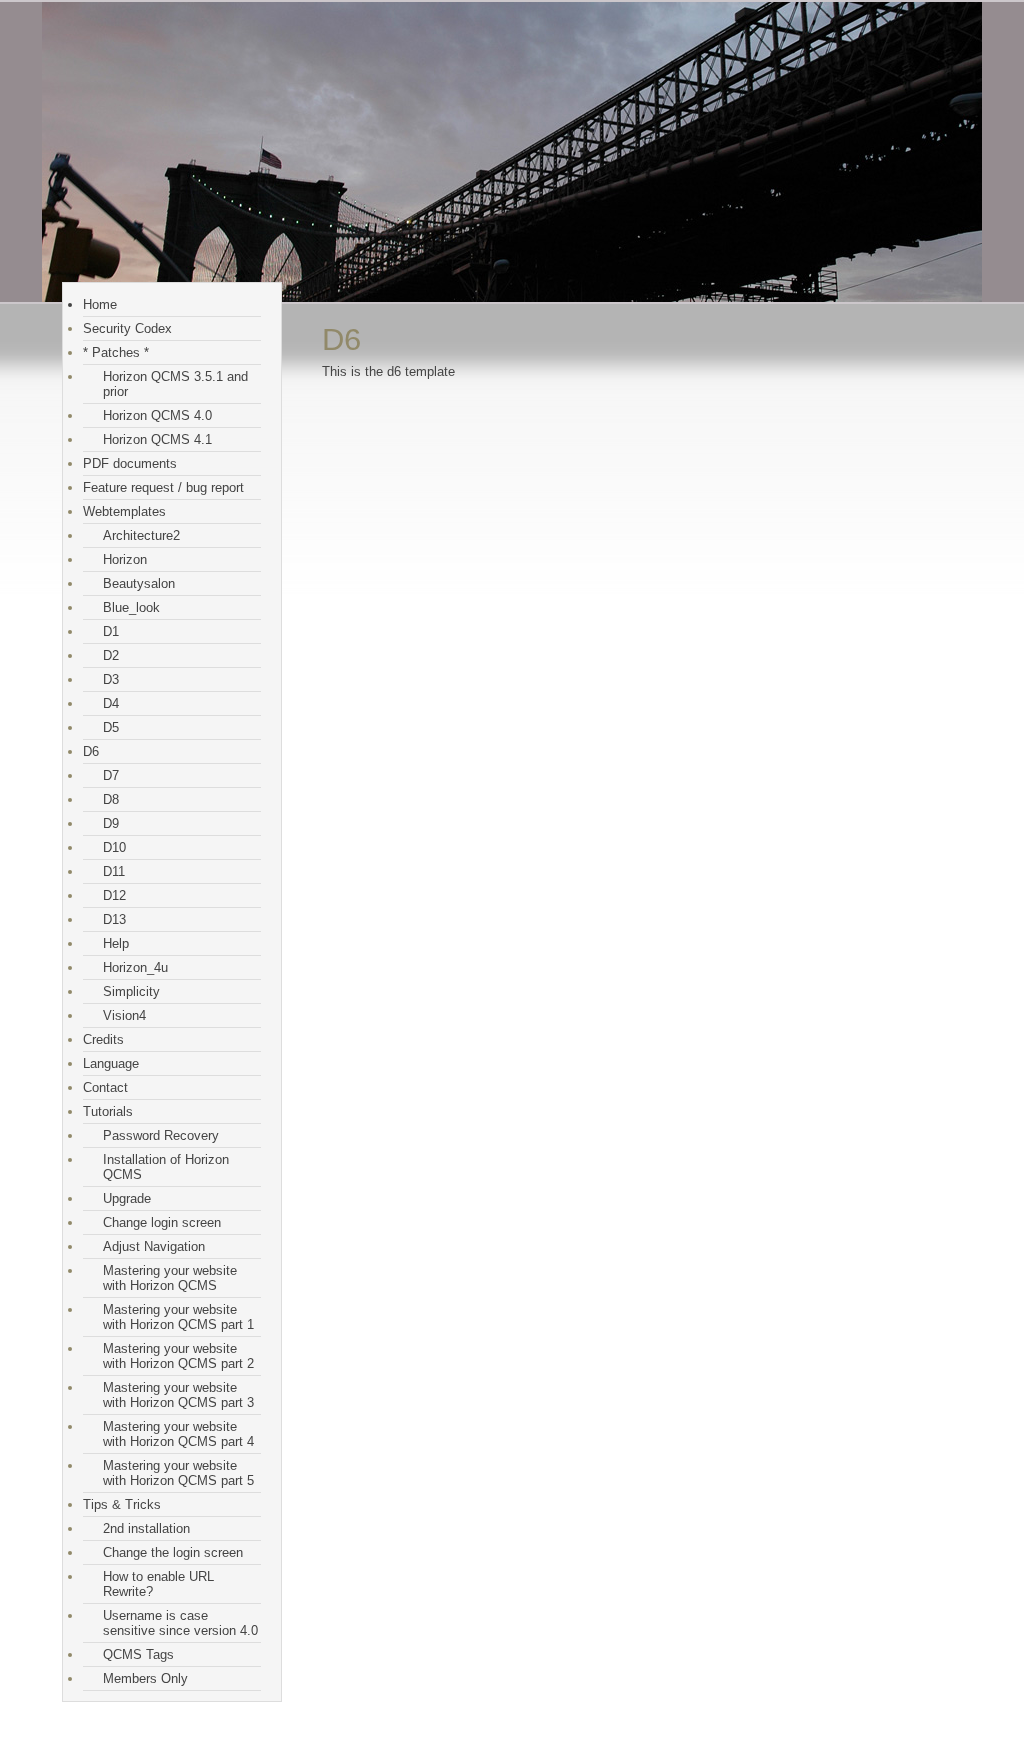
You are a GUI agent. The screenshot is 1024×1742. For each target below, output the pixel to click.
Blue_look (131, 607)
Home (100, 304)
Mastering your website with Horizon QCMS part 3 (178, 1395)
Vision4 (124, 1015)
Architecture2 (141, 535)
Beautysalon (139, 583)
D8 (111, 799)
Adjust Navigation (154, 1246)
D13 (114, 919)
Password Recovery (161, 1135)
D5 (111, 727)
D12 (114, 895)
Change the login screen (173, 1552)
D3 (111, 679)
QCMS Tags (138, 1654)
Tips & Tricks (122, 1504)
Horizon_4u (135, 967)
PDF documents (130, 463)
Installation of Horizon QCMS (166, 1167)
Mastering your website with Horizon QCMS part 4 (178, 1434)
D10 (114, 847)
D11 (114, 871)
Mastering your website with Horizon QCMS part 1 (178, 1317)
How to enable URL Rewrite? (158, 1584)
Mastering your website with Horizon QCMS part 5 (178, 1473)
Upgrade (127, 1198)
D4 (111, 703)
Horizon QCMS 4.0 (157, 415)
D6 (91, 751)
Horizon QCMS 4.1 (157, 439)
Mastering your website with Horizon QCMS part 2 (178, 1356)
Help (116, 943)
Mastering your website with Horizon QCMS (170, 1278)
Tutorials (108, 1111)
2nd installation (146, 1528)
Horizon (125, 559)
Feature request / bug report (163, 487)
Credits (103, 1039)
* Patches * (116, 352)
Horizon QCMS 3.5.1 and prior (175, 384)
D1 (111, 631)
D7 (111, 775)
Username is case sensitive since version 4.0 (180, 1623)
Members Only (145, 1678)
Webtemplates (124, 511)
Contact (105, 1087)
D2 (111, 655)
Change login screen (162, 1222)
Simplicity (131, 991)
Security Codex (127, 328)
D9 (111, 823)
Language (111, 1063)
